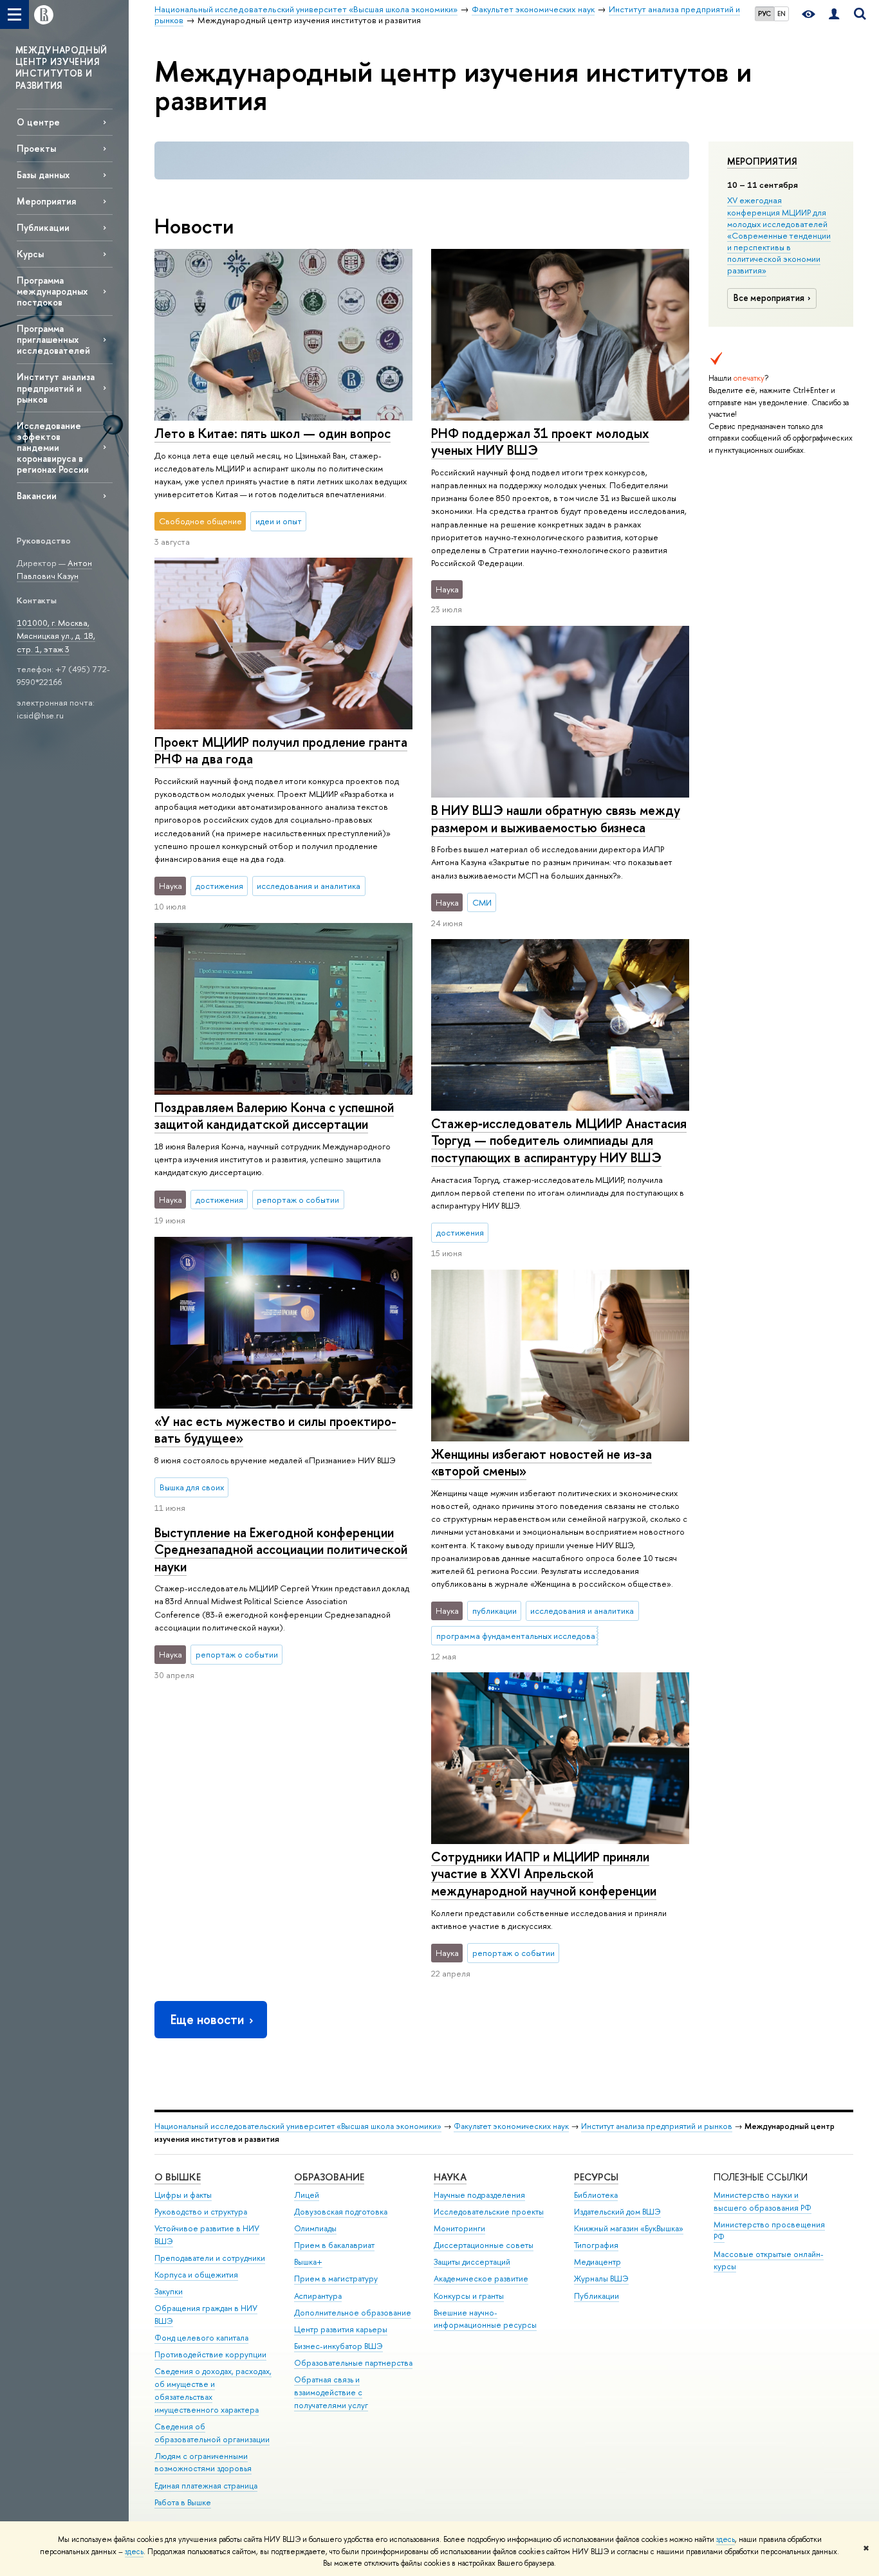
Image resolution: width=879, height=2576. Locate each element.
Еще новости (207, 2019)
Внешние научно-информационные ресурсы (485, 2319)
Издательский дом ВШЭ (617, 2212)
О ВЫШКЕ (178, 2177)
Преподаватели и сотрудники (210, 2258)
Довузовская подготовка (341, 2212)
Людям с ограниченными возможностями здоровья (203, 2462)
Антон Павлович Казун (54, 570)
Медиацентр (597, 2262)
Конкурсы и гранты (469, 2296)
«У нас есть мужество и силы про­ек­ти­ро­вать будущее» (275, 1430)
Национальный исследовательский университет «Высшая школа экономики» (298, 2126)
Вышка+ (308, 2262)
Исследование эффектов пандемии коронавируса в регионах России (53, 448)
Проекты (36, 148)
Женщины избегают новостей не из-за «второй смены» (541, 1463)
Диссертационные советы (484, 2245)
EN (782, 14)
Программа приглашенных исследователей (53, 339)
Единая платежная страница (206, 2486)
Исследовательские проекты (489, 2212)
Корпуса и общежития (196, 2275)
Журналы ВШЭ (601, 2279)
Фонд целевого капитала (201, 2338)
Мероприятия (762, 161)
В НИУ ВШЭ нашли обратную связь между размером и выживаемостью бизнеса (556, 819)
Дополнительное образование (353, 2313)
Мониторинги (459, 2228)
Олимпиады (315, 2228)
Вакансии (37, 496)
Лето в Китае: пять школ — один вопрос (273, 433)
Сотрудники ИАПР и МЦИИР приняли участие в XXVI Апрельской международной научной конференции (544, 1874)
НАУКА (450, 2177)
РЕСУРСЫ (596, 2177)
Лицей (307, 2195)
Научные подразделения (479, 2195)
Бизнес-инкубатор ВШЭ (338, 2346)
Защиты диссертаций (472, 2262)
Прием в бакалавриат (334, 2245)
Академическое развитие (481, 2279)
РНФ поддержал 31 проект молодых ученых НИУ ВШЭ (540, 442)
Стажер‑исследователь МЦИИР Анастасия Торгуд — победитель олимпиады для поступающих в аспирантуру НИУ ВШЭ (559, 1140)
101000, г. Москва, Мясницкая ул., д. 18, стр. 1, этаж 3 (56, 636)
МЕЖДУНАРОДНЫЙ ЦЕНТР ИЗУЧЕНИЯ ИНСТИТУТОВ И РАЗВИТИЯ (61, 68)
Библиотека (596, 2195)
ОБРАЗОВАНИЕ (329, 2177)
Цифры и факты (183, 2195)
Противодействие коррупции (210, 2354)
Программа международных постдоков (52, 291)
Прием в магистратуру (336, 2279)
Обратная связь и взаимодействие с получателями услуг (331, 2392)
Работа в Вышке (183, 2502)
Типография (596, 2245)
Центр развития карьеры (341, 2329)
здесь (726, 2539)
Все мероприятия (769, 298)
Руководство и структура (201, 2212)
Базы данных (43, 175)
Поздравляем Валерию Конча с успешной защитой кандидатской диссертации (274, 1116)
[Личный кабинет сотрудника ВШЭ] (834, 14)
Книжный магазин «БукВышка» (629, 2228)
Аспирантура (318, 2296)
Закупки (169, 2291)
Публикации (43, 227)
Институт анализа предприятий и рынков (56, 388)
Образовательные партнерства (353, 2363)
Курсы (30, 254)
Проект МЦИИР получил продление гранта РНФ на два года (281, 751)
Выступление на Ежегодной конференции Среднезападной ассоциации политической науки (281, 1549)
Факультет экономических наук (511, 2126)
